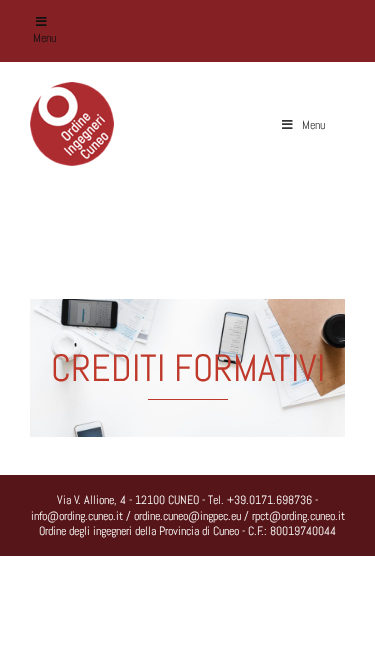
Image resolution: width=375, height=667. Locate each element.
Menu (44, 38)
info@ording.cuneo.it (77, 516)
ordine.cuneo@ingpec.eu (187, 516)
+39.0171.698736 (269, 500)
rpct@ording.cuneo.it (298, 516)
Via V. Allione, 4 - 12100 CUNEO (128, 500)
